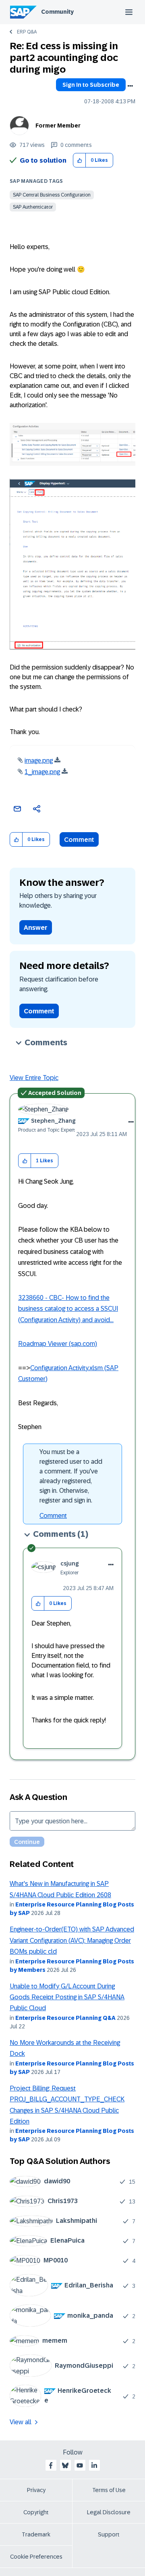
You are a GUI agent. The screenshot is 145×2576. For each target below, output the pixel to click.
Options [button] (130, 86)
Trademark (36, 2534)
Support (109, 2534)
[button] (80, 160)
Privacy (36, 2490)
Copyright (36, 2512)
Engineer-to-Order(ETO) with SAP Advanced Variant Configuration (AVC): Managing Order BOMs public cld (72, 1940)
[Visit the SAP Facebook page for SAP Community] (51, 2465)
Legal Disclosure (109, 2512)
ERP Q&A (27, 32)
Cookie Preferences (36, 2557)
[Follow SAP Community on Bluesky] (65, 2465)
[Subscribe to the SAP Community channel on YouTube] (80, 2465)
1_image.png (42, 772)
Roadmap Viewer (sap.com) (58, 1344)
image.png (39, 761)
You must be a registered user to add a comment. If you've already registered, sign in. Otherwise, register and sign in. (71, 1476)
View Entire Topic (34, 1078)
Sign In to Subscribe (91, 85)
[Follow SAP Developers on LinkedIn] (94, 2465)
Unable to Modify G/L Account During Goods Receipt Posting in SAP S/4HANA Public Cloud (67, 1997)
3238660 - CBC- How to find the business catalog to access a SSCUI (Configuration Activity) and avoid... (68, 1309)
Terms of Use (109, 2490)
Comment (79, 840)
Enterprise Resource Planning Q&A (65, 2018)
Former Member (58, 126)
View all (21, 2422)
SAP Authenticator (33, 207)
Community (57, 12)
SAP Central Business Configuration (52, 195)
